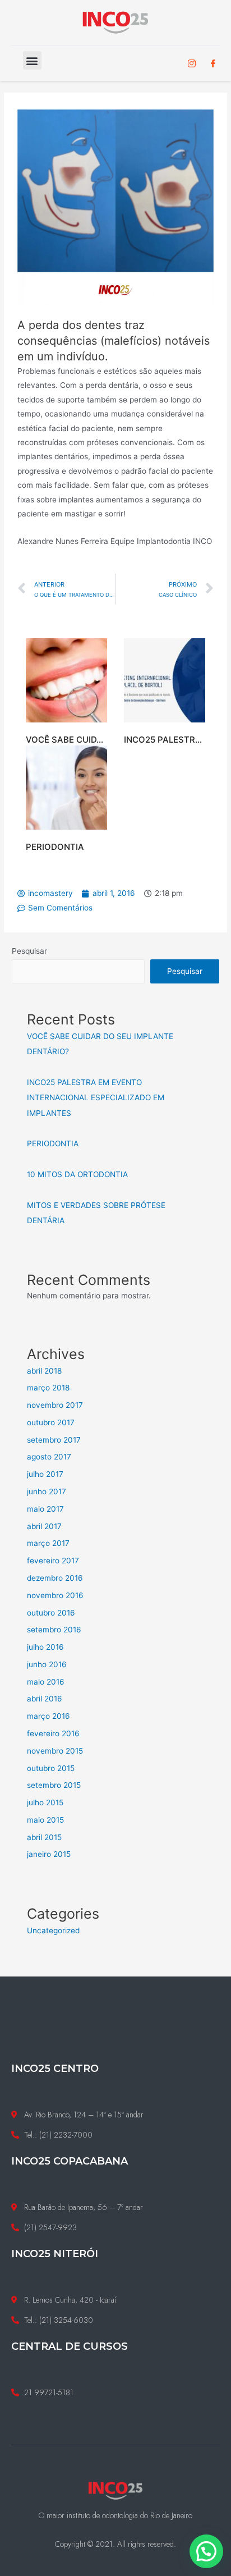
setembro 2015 (54, 1785)
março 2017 (48, 1543)
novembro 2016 (55, 1595)
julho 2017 (45, 1474)
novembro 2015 (55, 1751)
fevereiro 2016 (53, 1733)
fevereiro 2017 (53, 1561)
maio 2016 (46, 1682)
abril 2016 (45, 1699)
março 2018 (48, 1388)
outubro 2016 (51, 1613)
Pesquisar (29, 951)
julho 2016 (45, 1647)
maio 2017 (45, 1509)
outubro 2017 (51, 1422)
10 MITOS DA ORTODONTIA (77, 1174)
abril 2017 (44, 1526)
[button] (32, 60)
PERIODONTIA (55, 847)
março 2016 (48, 1716)
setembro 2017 (54, 1440)
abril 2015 (44, 1837)
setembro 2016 (54, 1630)
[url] (66, 680)
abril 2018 (44, 1371)
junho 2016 (47, 1664)
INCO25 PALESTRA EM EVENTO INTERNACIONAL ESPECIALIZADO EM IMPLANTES (96, 1098)
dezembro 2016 (55, 1578)
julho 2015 (45, 1802)
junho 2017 (47, 1491)
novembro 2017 (55, 1405)
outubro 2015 (51, 1768)
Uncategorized (53, 1930)
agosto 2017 (49, 1457)
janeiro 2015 (49, 1854)
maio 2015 (45, 1820)
